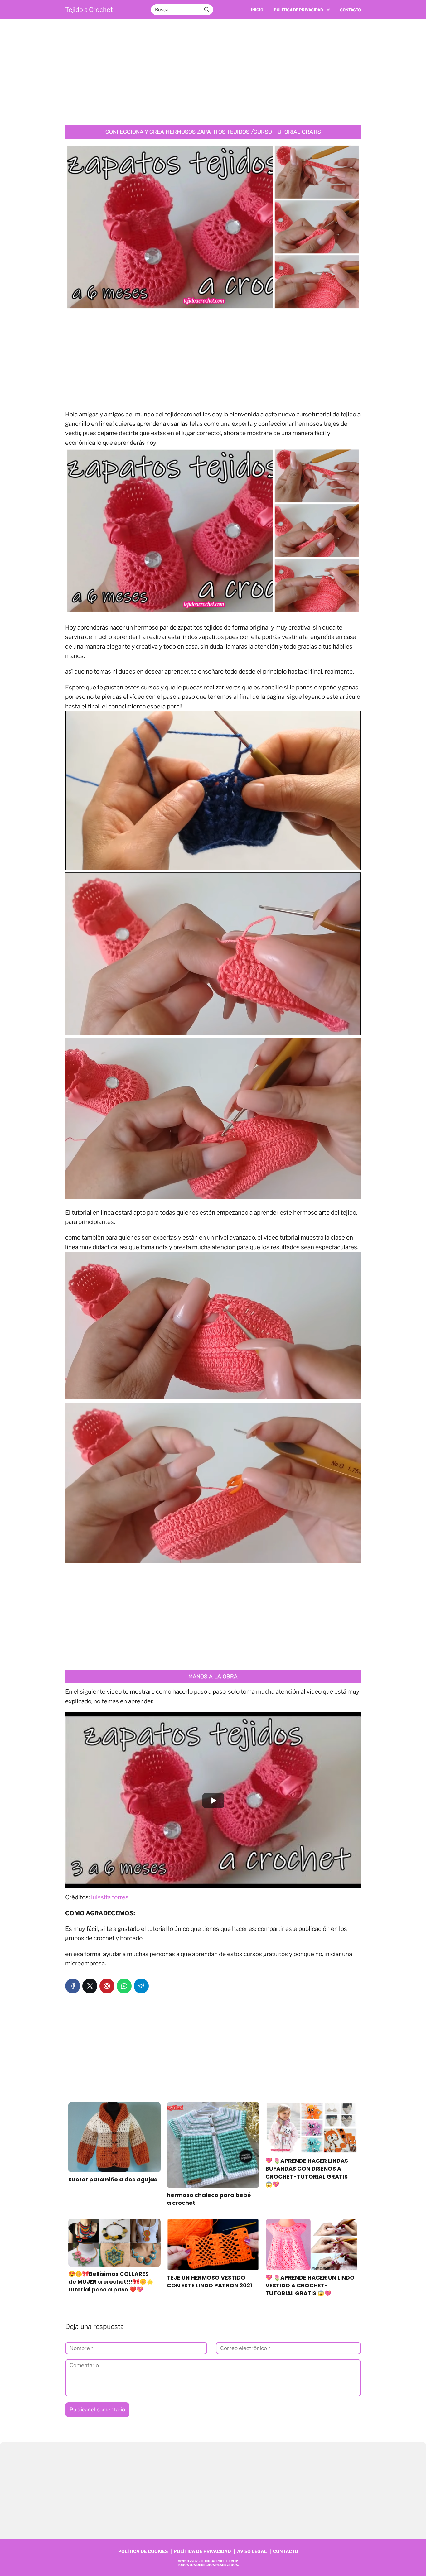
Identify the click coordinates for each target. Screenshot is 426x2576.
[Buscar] (206, 9)
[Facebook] (73, 1986)
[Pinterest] (107, 1986)
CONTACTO (286, 2551)
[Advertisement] (213, 72)
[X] (90, 1986)
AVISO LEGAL (252, 2551)
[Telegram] (141, 1986)
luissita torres (110, 1897)
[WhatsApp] (124, 1986)
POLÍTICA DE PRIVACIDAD (202, 2551)
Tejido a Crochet (89, 10)
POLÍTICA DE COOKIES (143, 2551)
